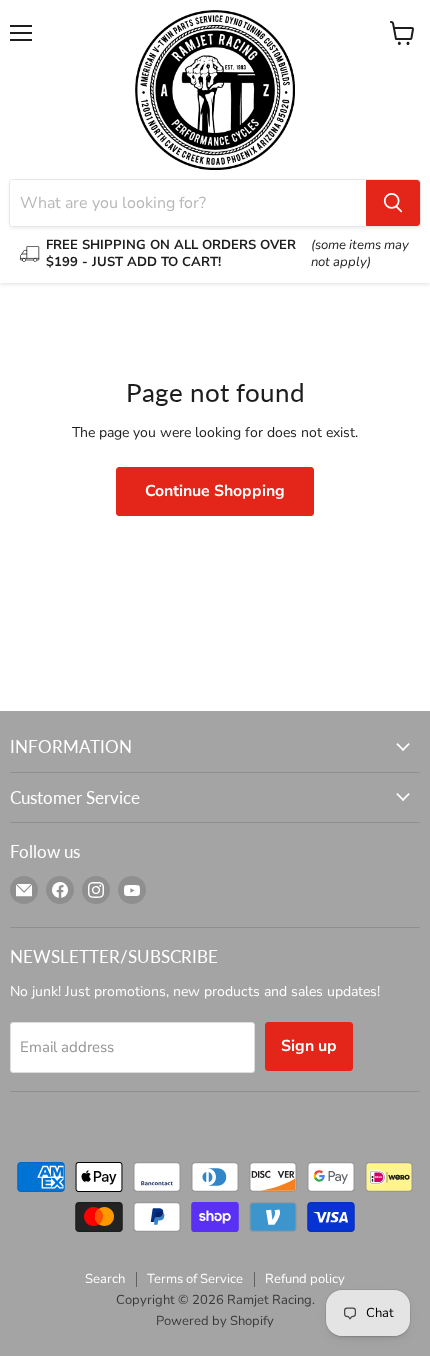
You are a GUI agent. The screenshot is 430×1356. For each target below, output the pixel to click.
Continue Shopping (215, 491)
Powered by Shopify (215, 1321)
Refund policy (305, 1279)
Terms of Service (195, 1279)
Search (105, 1279)
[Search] (393, 203)
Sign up (309, 1046)
